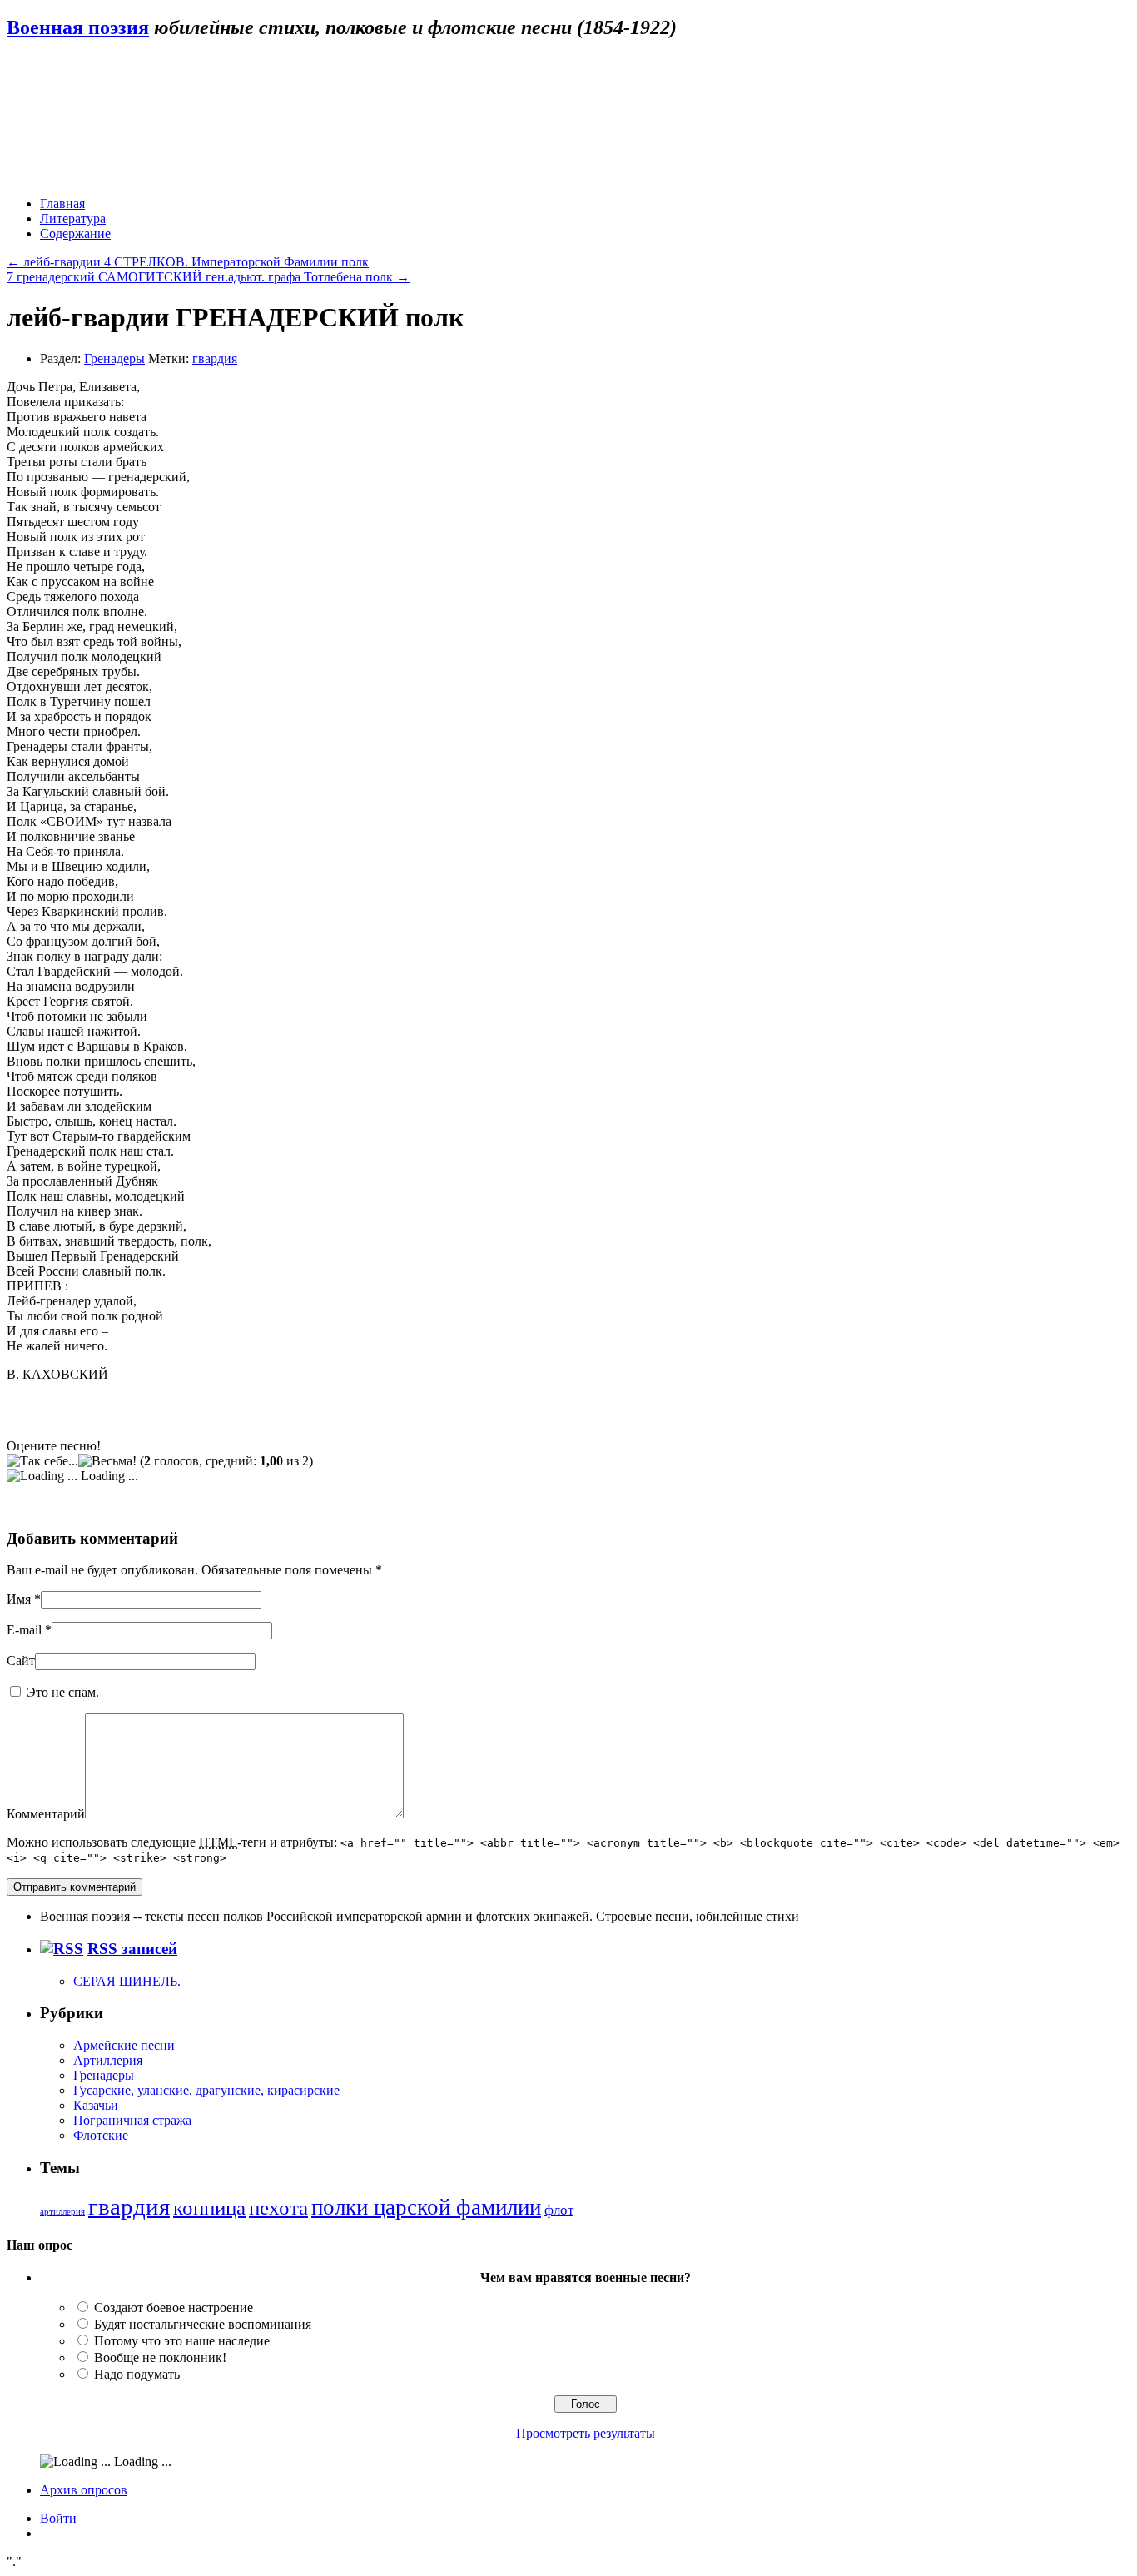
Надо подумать (137, 2374)
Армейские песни (124, 2045)
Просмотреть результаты (586, 2433)
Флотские (101, 2135)
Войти (58, 2518)
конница (209, 2208)
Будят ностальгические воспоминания (203, 2324)
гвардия (215, 358)
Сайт (21, 1661)
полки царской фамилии (426, 2207)
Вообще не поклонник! (160, 2357)
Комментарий (46, 1814)
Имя (19, 1599)
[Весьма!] (107, 1461)
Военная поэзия (78, 27)
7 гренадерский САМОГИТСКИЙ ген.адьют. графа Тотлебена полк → (208, 277)
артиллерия (62, 2212)
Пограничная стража (132, 2120)
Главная (62, 204)
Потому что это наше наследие (182, 2341)
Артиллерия (108, 2060)
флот (559, 2210)
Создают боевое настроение (174, 2307)
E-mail (24, 1630)
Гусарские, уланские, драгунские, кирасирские (206, 2090)
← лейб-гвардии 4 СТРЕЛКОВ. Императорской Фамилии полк (188, 262)
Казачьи (96, 2105)
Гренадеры (114, 358)
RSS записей (132, 1949)
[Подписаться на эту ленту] (62, 1949)
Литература (73, 219)
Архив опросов (84, 2490)
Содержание (75, 234)
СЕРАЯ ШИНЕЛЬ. (127, 1981)
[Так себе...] (42, 1461)
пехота (278, 2207)
